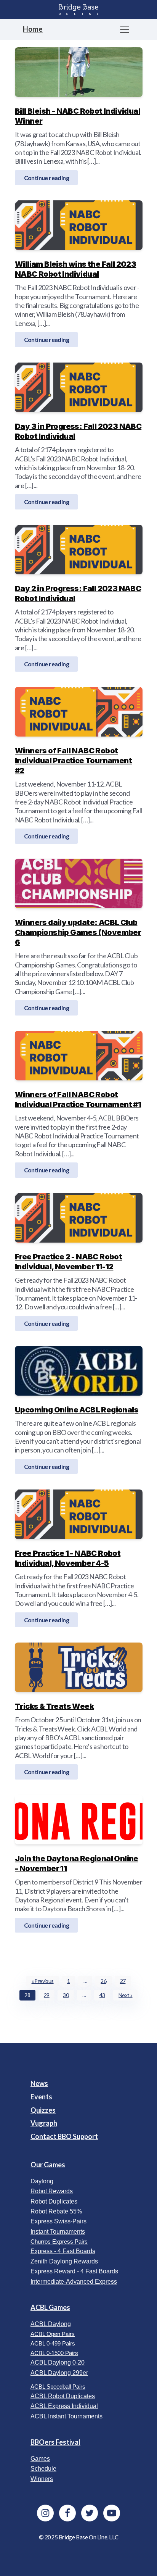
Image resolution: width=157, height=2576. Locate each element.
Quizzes (43, 2110)
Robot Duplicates (54, 2201)
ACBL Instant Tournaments (66, 2416)
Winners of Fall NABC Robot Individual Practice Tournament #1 (78, 1099)
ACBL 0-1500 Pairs (54, 2353)
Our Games (48, 2165)
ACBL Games (50, 2307)
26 (103, 1981)
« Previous (43, 1981)
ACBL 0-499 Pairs (53, 2343)
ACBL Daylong (51, 2324)
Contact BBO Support (64, 2136)
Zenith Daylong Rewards (64, 2261)
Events (41, 2097)
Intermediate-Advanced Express (74, 2282)
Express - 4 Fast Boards (63, 2251)
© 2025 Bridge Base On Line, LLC (79, 2537)
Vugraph (44, 2123)
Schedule (43, 2469)
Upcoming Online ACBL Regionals (77, 1410)
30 (66, 1995)
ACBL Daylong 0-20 (58, 2362)
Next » (125, 1995)
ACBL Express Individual (64, 2406)
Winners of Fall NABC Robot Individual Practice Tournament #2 (73, 761)
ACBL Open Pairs (53, 2334)
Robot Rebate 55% (56, 2211)
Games (40, 2459)
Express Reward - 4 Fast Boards (74, 2271)
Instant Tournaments (58, 2232)
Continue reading (46, 177)
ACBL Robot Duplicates (63, 2396)
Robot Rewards (52, 2191)
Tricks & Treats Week (54, 1706)
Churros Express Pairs (59, 2242)
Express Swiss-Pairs (58, 2221)
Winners (42, 2479)
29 (47, 1995)
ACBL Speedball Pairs (58, 2387)
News (39, 2083)
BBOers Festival (55, 2442)
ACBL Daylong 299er (59, 2373)
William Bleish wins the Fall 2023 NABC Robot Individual (75, 269)
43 (102, 1995)
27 (123, 1981)
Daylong (42, 2181)
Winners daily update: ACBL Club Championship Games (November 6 (78, 932)
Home (33, 29)
